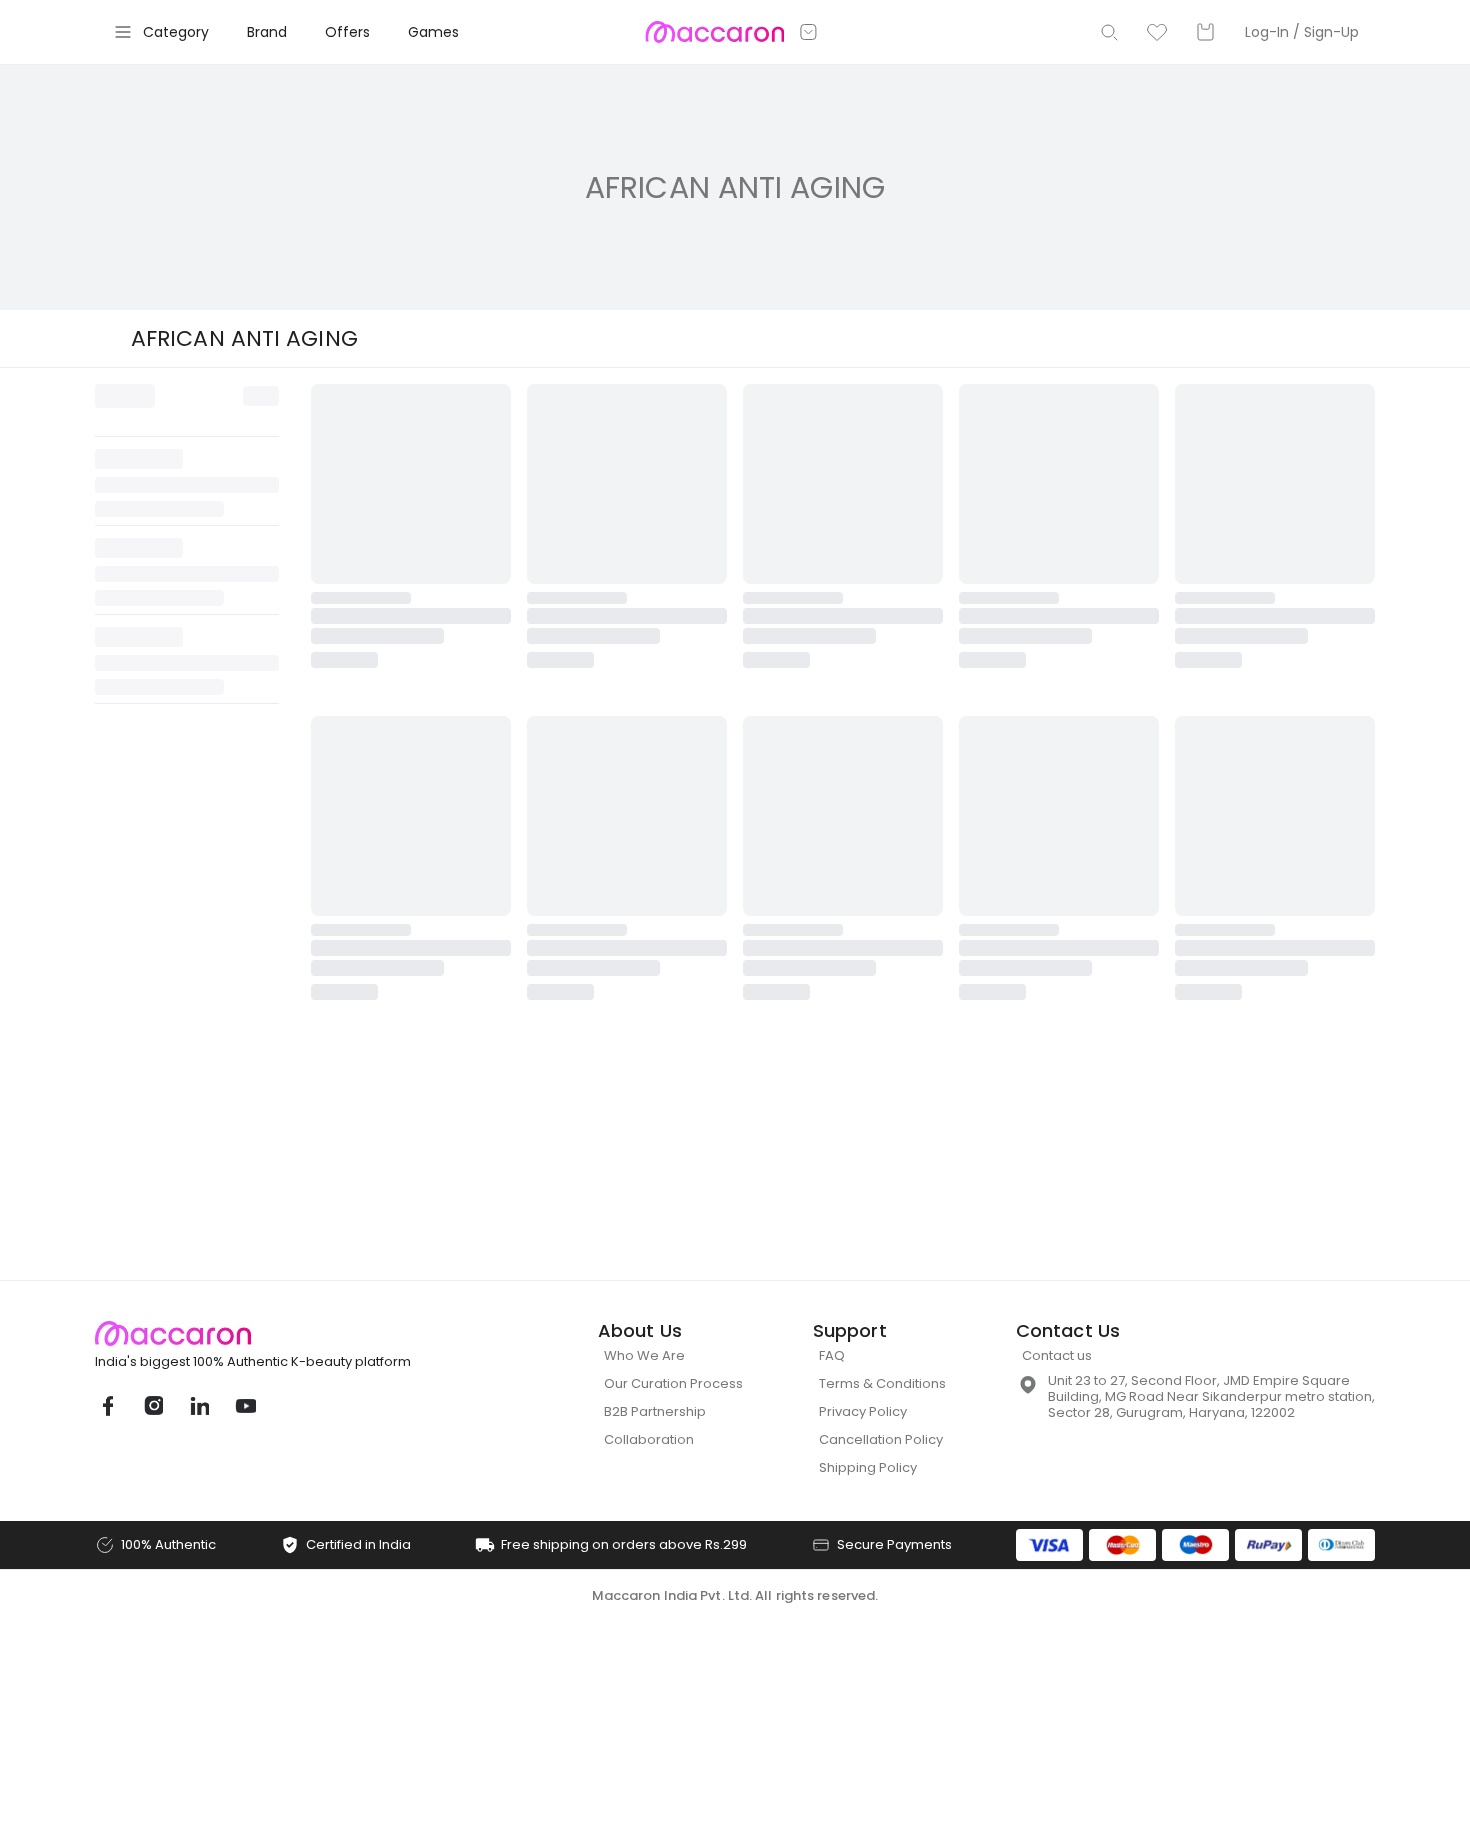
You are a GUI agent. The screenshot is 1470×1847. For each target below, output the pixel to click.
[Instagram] (153, 949)
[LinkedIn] (199, 949)
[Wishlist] (1157, 32)
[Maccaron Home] (290, 876)
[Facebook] (107, 949)
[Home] (714, 32)
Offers (347, 32)
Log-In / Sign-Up (1302, 32)
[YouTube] (245, 949)
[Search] (1109, 32)
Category (176, 32)
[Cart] (1205, 32)
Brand (267, 32)
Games (433, 32)
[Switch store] (809, 32)
